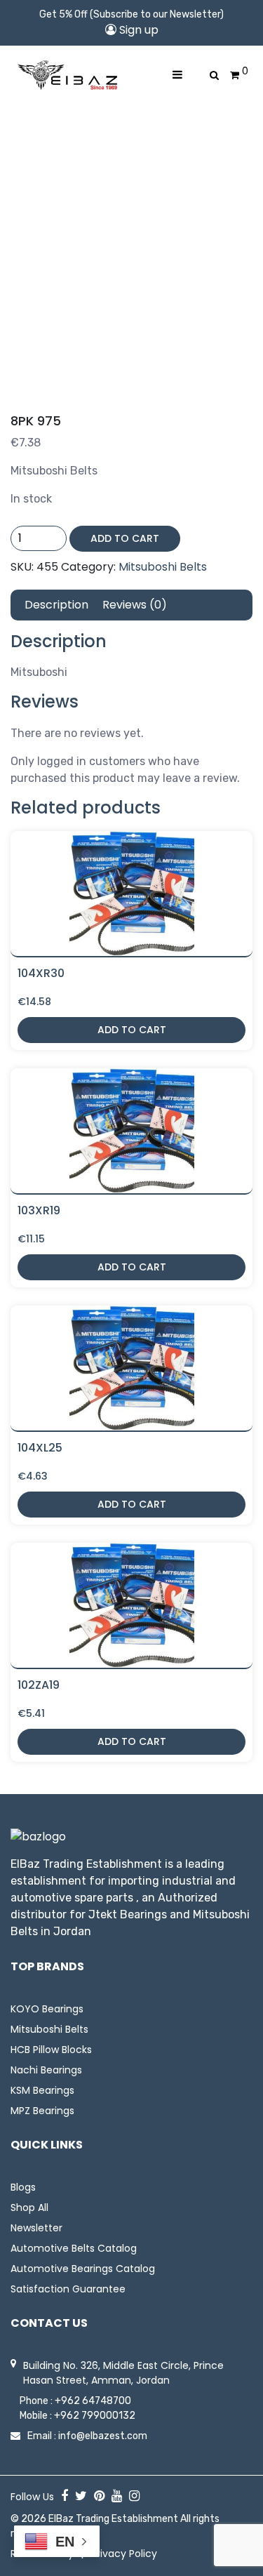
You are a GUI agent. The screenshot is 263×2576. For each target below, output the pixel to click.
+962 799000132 (95, 2416)
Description (56, 605)
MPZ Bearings (42, 2111)
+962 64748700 (93, 2401)
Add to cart (125, 538)
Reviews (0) (135, 605)
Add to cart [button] (132, 1030)
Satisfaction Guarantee (68, 2289)
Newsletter (36, 2228)
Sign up (137, 30)
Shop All (29, 2207)
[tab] (56, 605)
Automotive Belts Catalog (74, 2248)
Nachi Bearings (46, 2070)
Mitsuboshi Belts (163, 567)
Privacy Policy (124, 2554)
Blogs (23, 2187)
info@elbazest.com (103, 2436)
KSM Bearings (42, 2090)
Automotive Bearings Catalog (83, 2269)
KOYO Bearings (47, 2009)
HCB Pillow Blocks (51, 2050)
